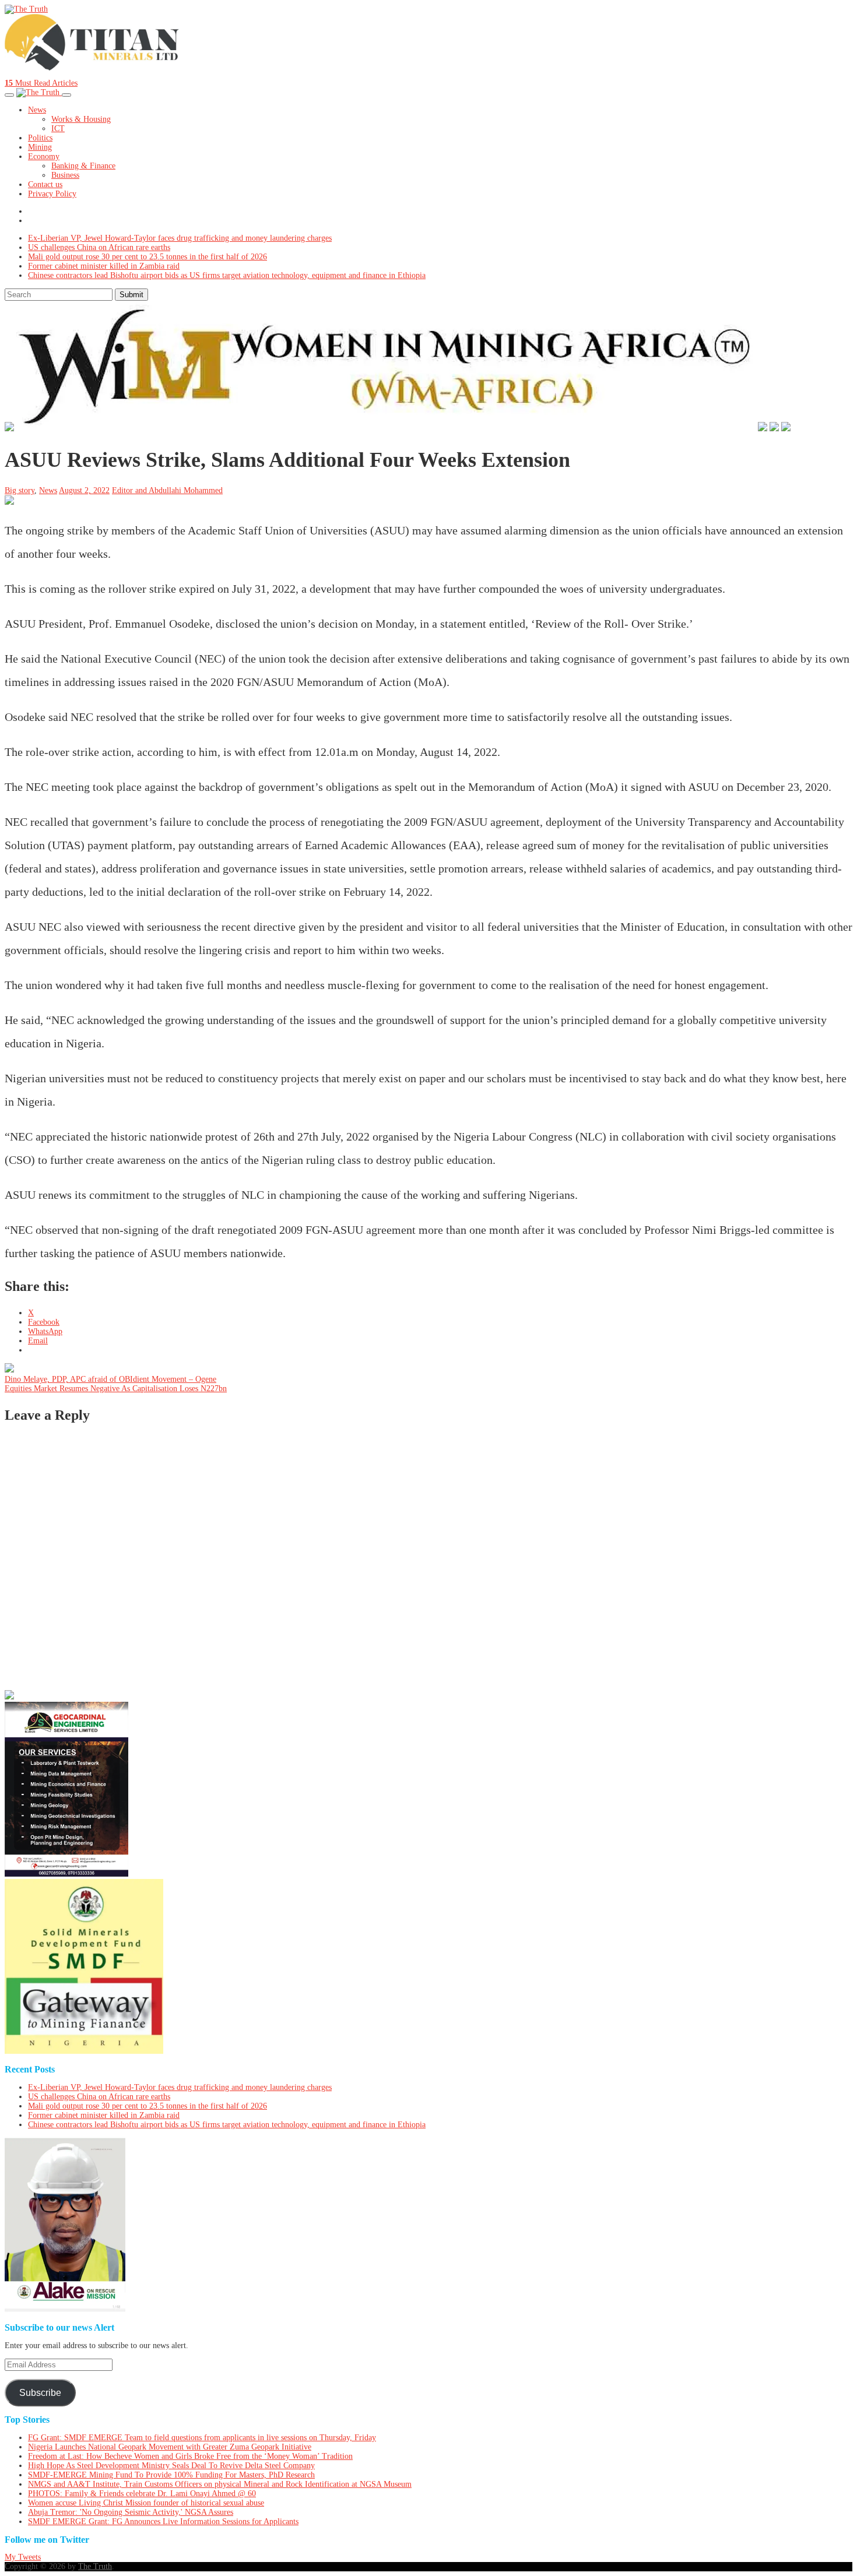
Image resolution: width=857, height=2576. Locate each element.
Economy (44, 156)
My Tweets (23, 2557)
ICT (58, 129)
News (37, 110)
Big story (20, 490)
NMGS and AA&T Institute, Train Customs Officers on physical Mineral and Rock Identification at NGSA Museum (220, 2484)
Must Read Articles (41, 83)
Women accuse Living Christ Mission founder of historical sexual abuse (146, 2503)
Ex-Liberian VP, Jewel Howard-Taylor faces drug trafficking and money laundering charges (180, 238)
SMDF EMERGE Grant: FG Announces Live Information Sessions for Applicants (163, 2522)
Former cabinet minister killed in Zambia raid (104, 266)
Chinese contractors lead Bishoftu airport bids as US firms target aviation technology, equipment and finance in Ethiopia (227, 275)
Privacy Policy (52, 194)
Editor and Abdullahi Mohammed (167, 490)
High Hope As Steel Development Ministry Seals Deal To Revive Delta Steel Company (171, 2466)
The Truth (95, 2566)
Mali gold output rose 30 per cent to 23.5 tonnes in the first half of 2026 (147, 257)
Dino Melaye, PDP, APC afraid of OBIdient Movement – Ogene (110, 1379)
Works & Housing (81, 119)
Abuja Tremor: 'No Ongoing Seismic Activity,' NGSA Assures (131, 2512)
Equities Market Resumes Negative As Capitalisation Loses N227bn (116, 1389)
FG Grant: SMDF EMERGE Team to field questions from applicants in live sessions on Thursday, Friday (202, 2438)
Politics (40, 138)
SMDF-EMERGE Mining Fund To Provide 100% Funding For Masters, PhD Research (171, 2475)
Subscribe (40, 2393)
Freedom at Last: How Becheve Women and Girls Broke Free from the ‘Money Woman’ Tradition (190, 2456)
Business (65, 175)
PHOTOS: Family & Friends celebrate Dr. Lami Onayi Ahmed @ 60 (142, 2494)
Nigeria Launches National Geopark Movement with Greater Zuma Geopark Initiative (170, 2447)
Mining (40, 147)
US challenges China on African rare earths (99, 247)
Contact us (45, 184)
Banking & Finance (83, 166)
